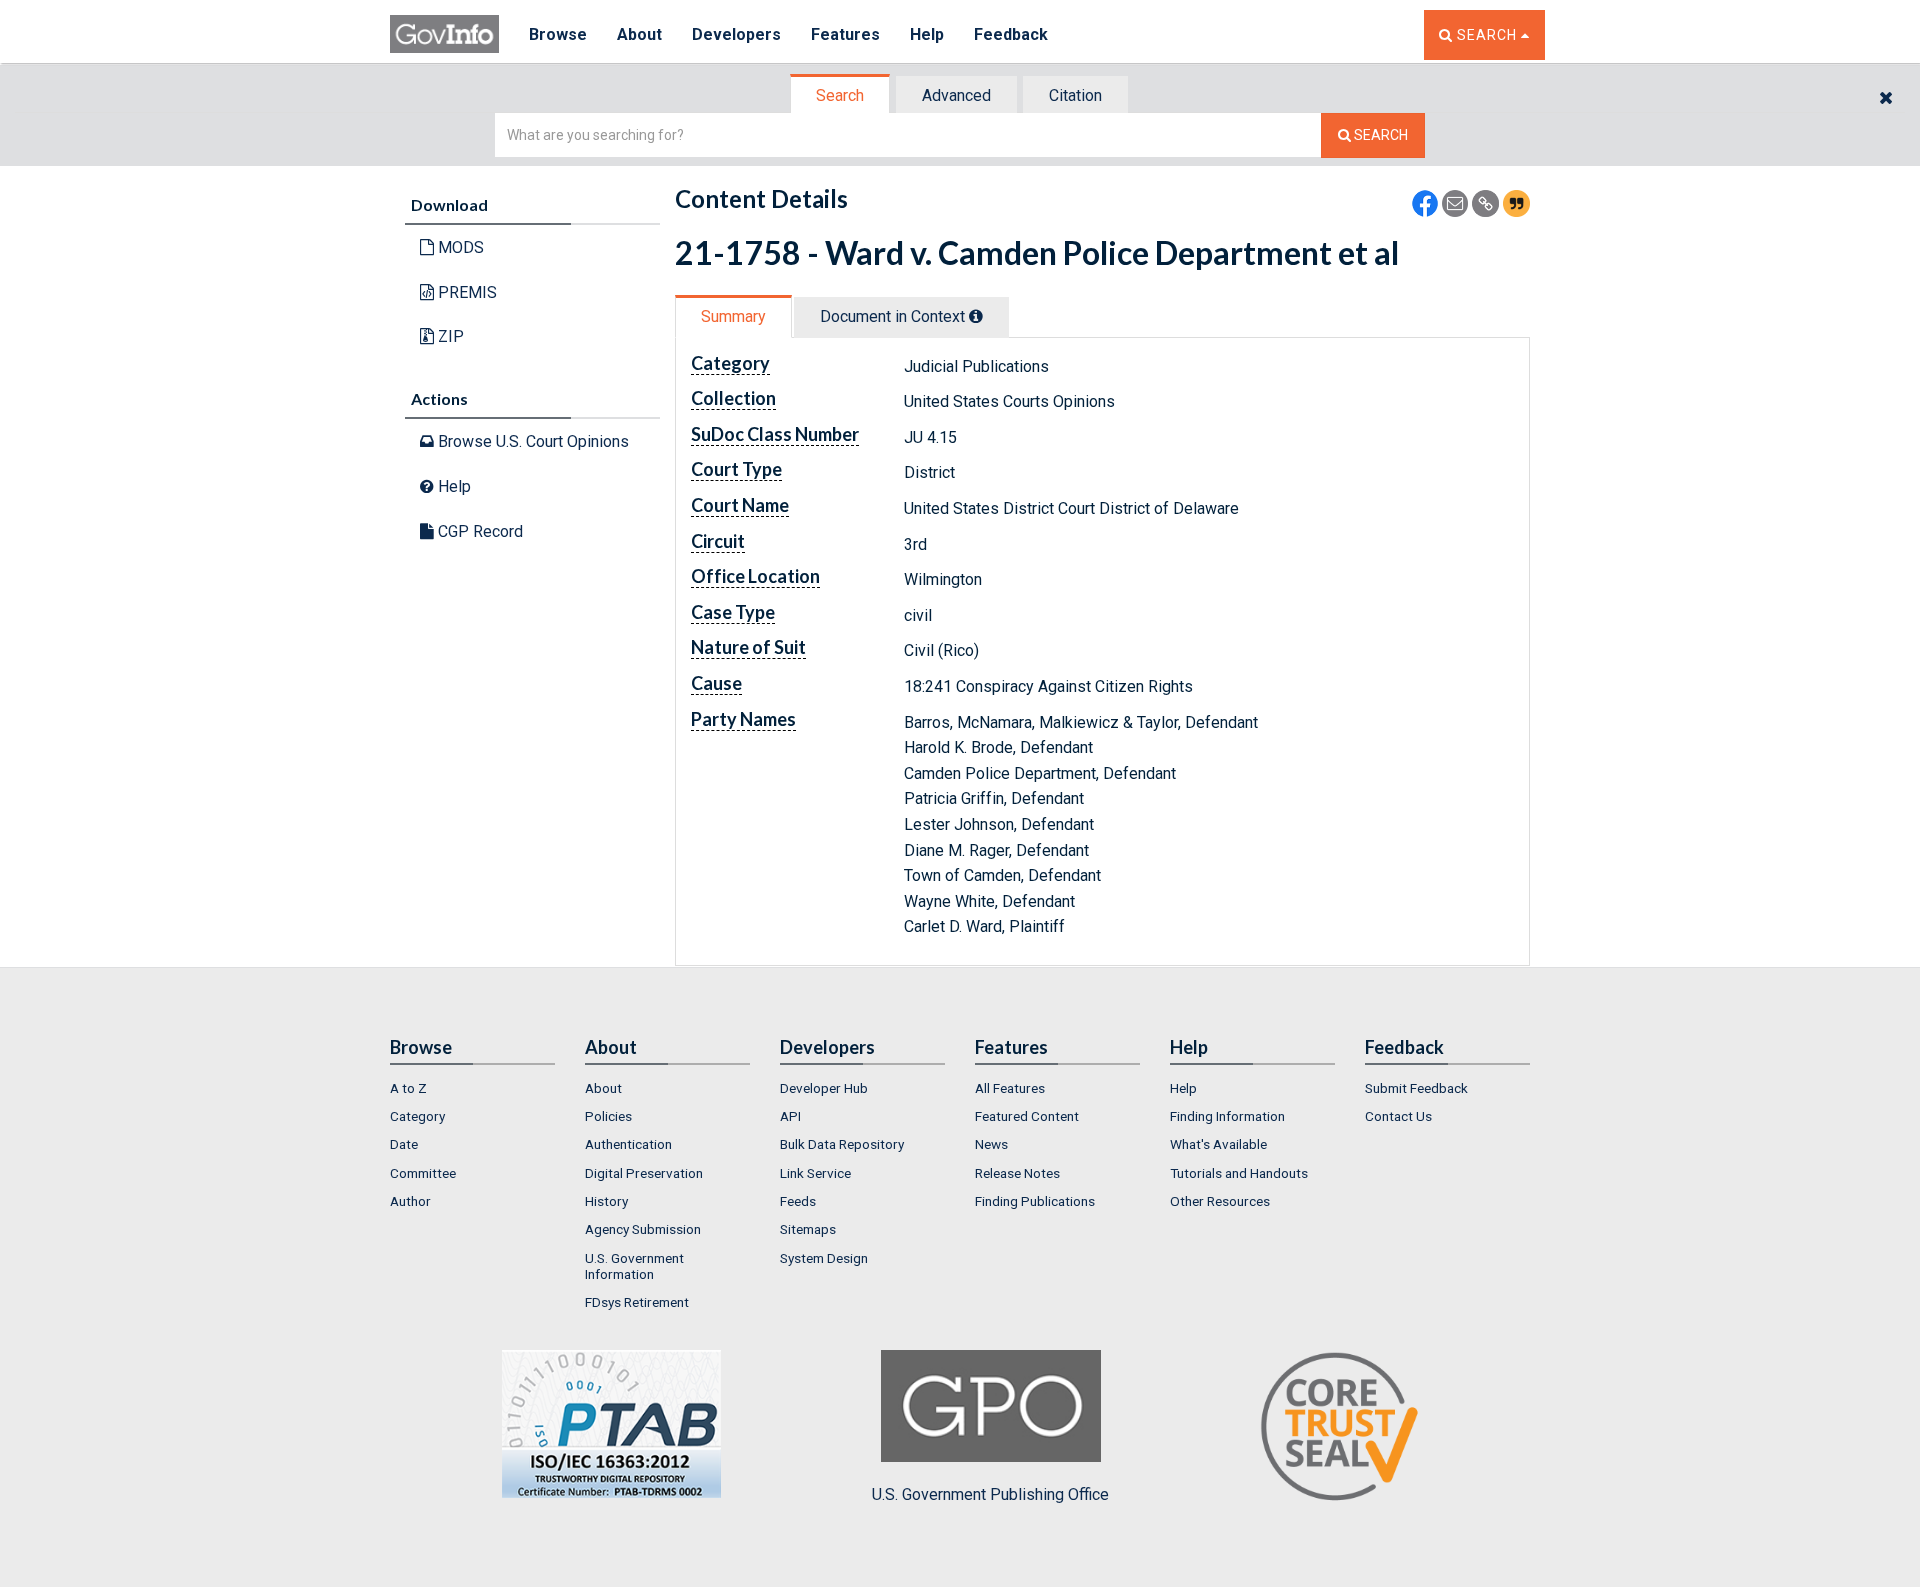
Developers (736, 34)
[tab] (841, 95)
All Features (1010, 1088)
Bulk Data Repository (842, 1144)
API (790, 1116)
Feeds (798, 1201)
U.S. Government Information (634, 1266)
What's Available (1218, 1144)
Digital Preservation (644, 1173)
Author (410, 1201)
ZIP (449, 336)
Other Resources (1220, 1201)
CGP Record (478, 531)
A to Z (408, 1088)
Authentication (628, 1144)
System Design (824, 1258)
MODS (459, 247)
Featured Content (1027, 1116)
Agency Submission (643, 1229)
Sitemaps (808, 1229)
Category (417, 1116)
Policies (608, 1116)
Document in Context (894, 316)
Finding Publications (1035, 1201)
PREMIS (465, 292)
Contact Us (1398, 1116)
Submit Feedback (1416, 1088)
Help (927, 34)
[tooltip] (976, 316)
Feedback (1011, 34)
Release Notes (1017, 1173)
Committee (423, 1173)
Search (840, 95)
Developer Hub (824, 1088)
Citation (1075, 95)
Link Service (815, 1173)
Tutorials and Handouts (1239, 1173)
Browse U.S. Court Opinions (531, 441)
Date (404, 1144)
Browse (558, 34)
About (639, 34)
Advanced (956, 95)
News (991, 1144)
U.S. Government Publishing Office (990, 1494)
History (606, 1201)
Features (845, 34)
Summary (733, 316)
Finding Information (1227, 1116)
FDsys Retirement (637, 1302)
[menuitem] (472, 1088)
